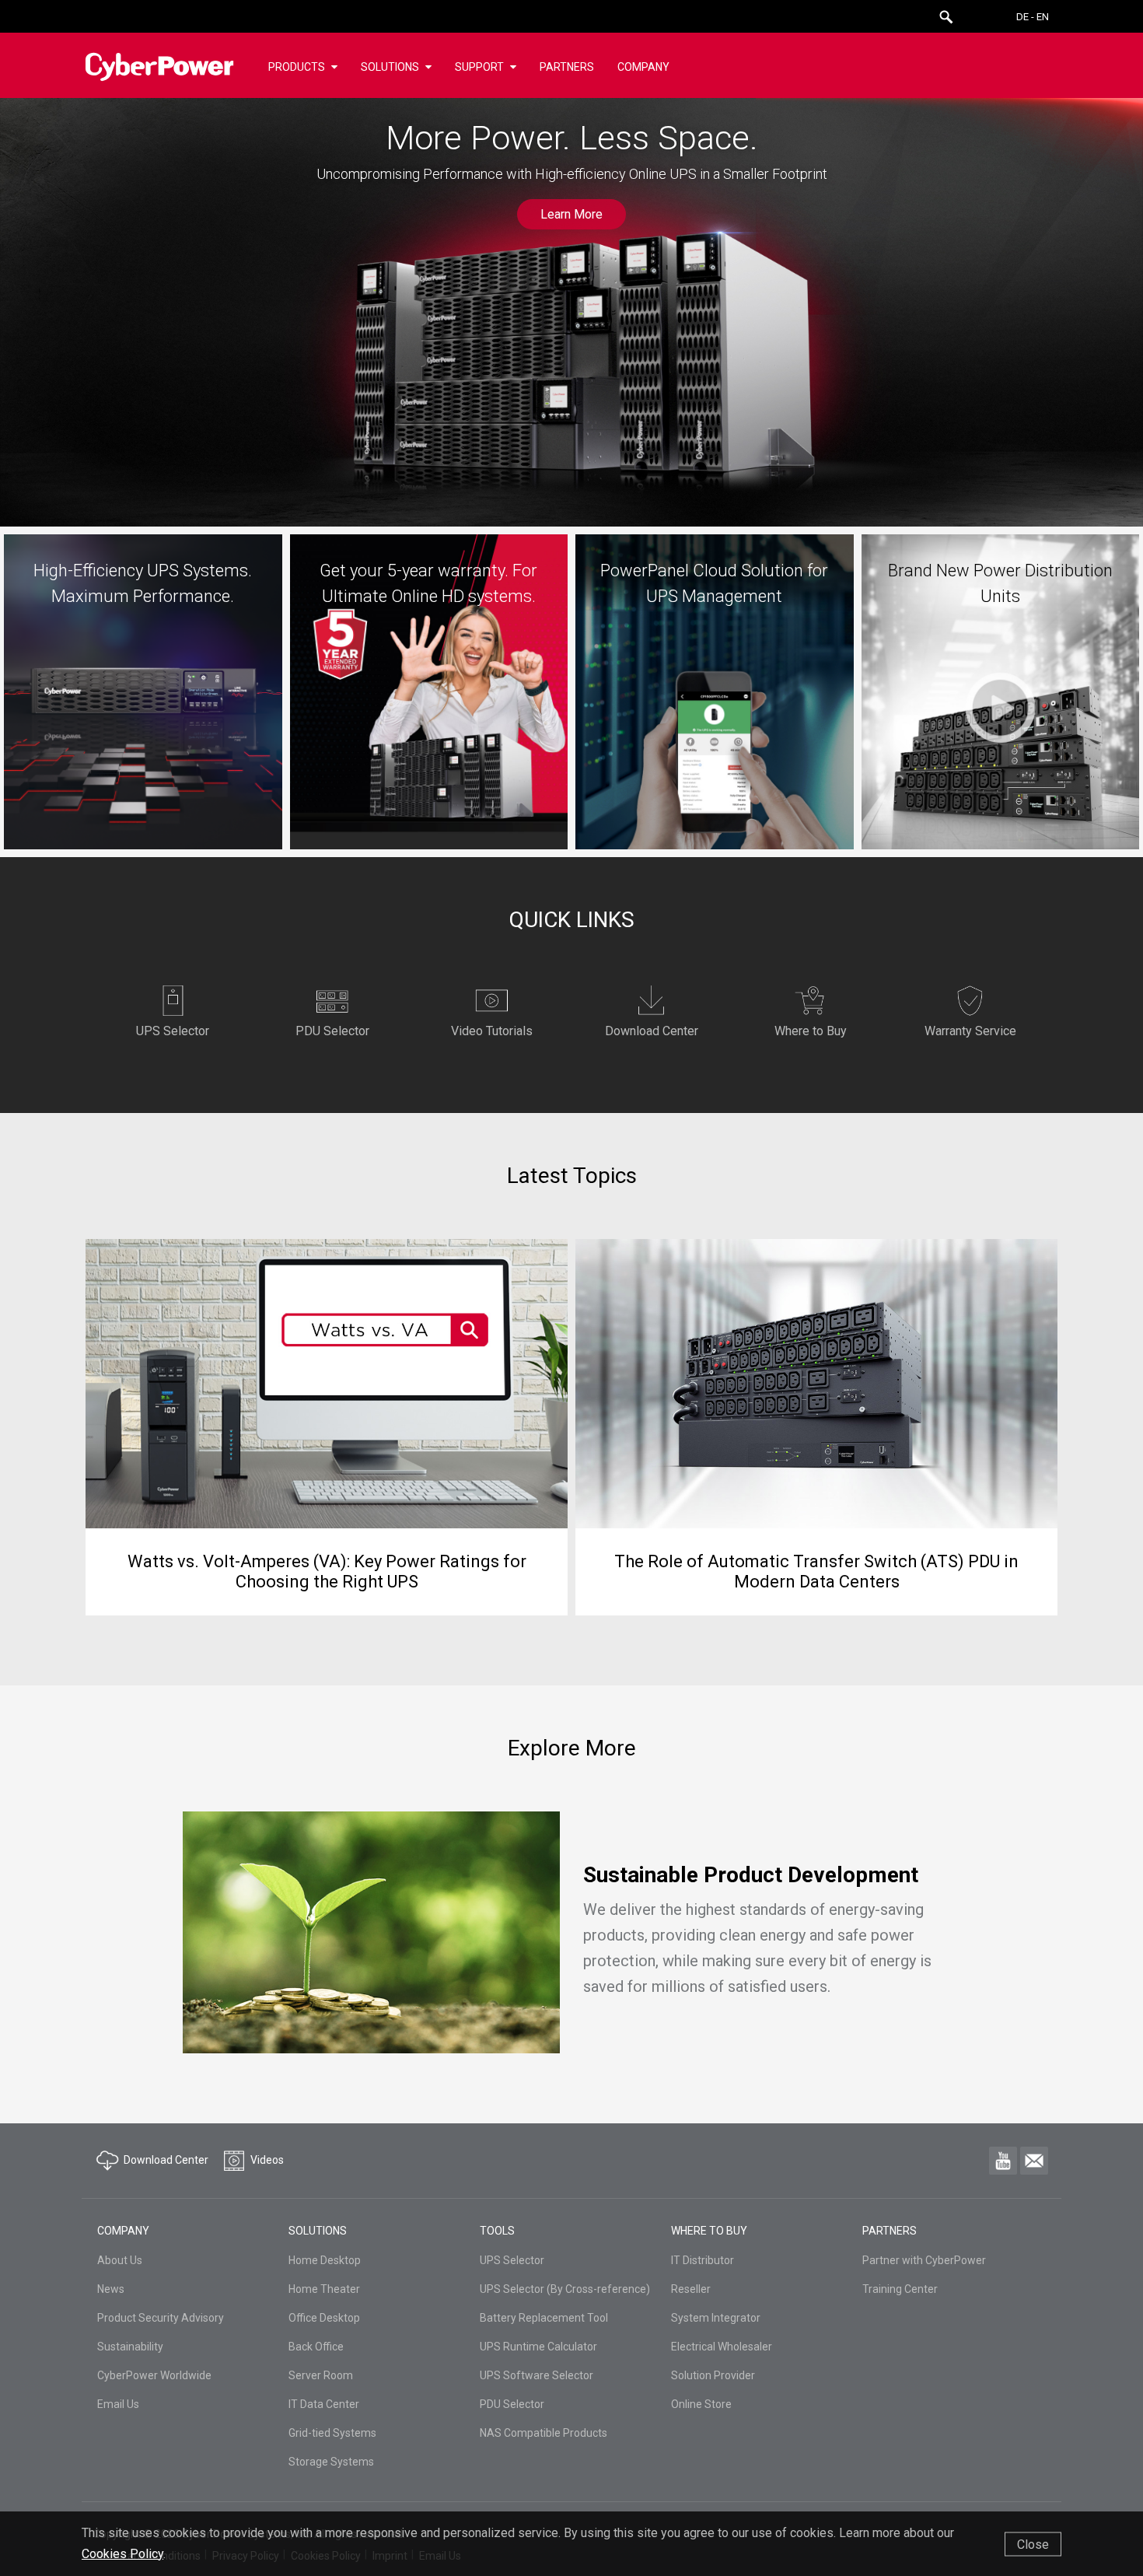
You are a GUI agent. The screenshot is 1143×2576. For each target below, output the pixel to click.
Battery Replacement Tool (544, 2318)
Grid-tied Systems (332, 2433)
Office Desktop (324, 2318)
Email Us (118, 2404)
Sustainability (130, 2347)
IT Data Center (324, 2404)
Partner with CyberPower (924, 2260)
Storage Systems (331, 2462)
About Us (120, 2260)
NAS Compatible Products (544, 2433)
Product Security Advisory (161, 2318)
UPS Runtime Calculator (538, 2347)
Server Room (321, 2375)
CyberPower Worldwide (154, 2375)
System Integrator (716, 2318)
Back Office (316, 2347)
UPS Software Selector (537, 2375)
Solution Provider (713, 2375)
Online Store (701, 2404)
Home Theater (324, 2289)
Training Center (900, 2289)
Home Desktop (325, 2260)
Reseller (691, 2289)
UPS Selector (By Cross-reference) (565, 2289)
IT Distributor (703, 2260)
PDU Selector (512, 2404)
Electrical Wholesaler (722, 2347)
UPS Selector (512, 2260)
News (111, 2289)
